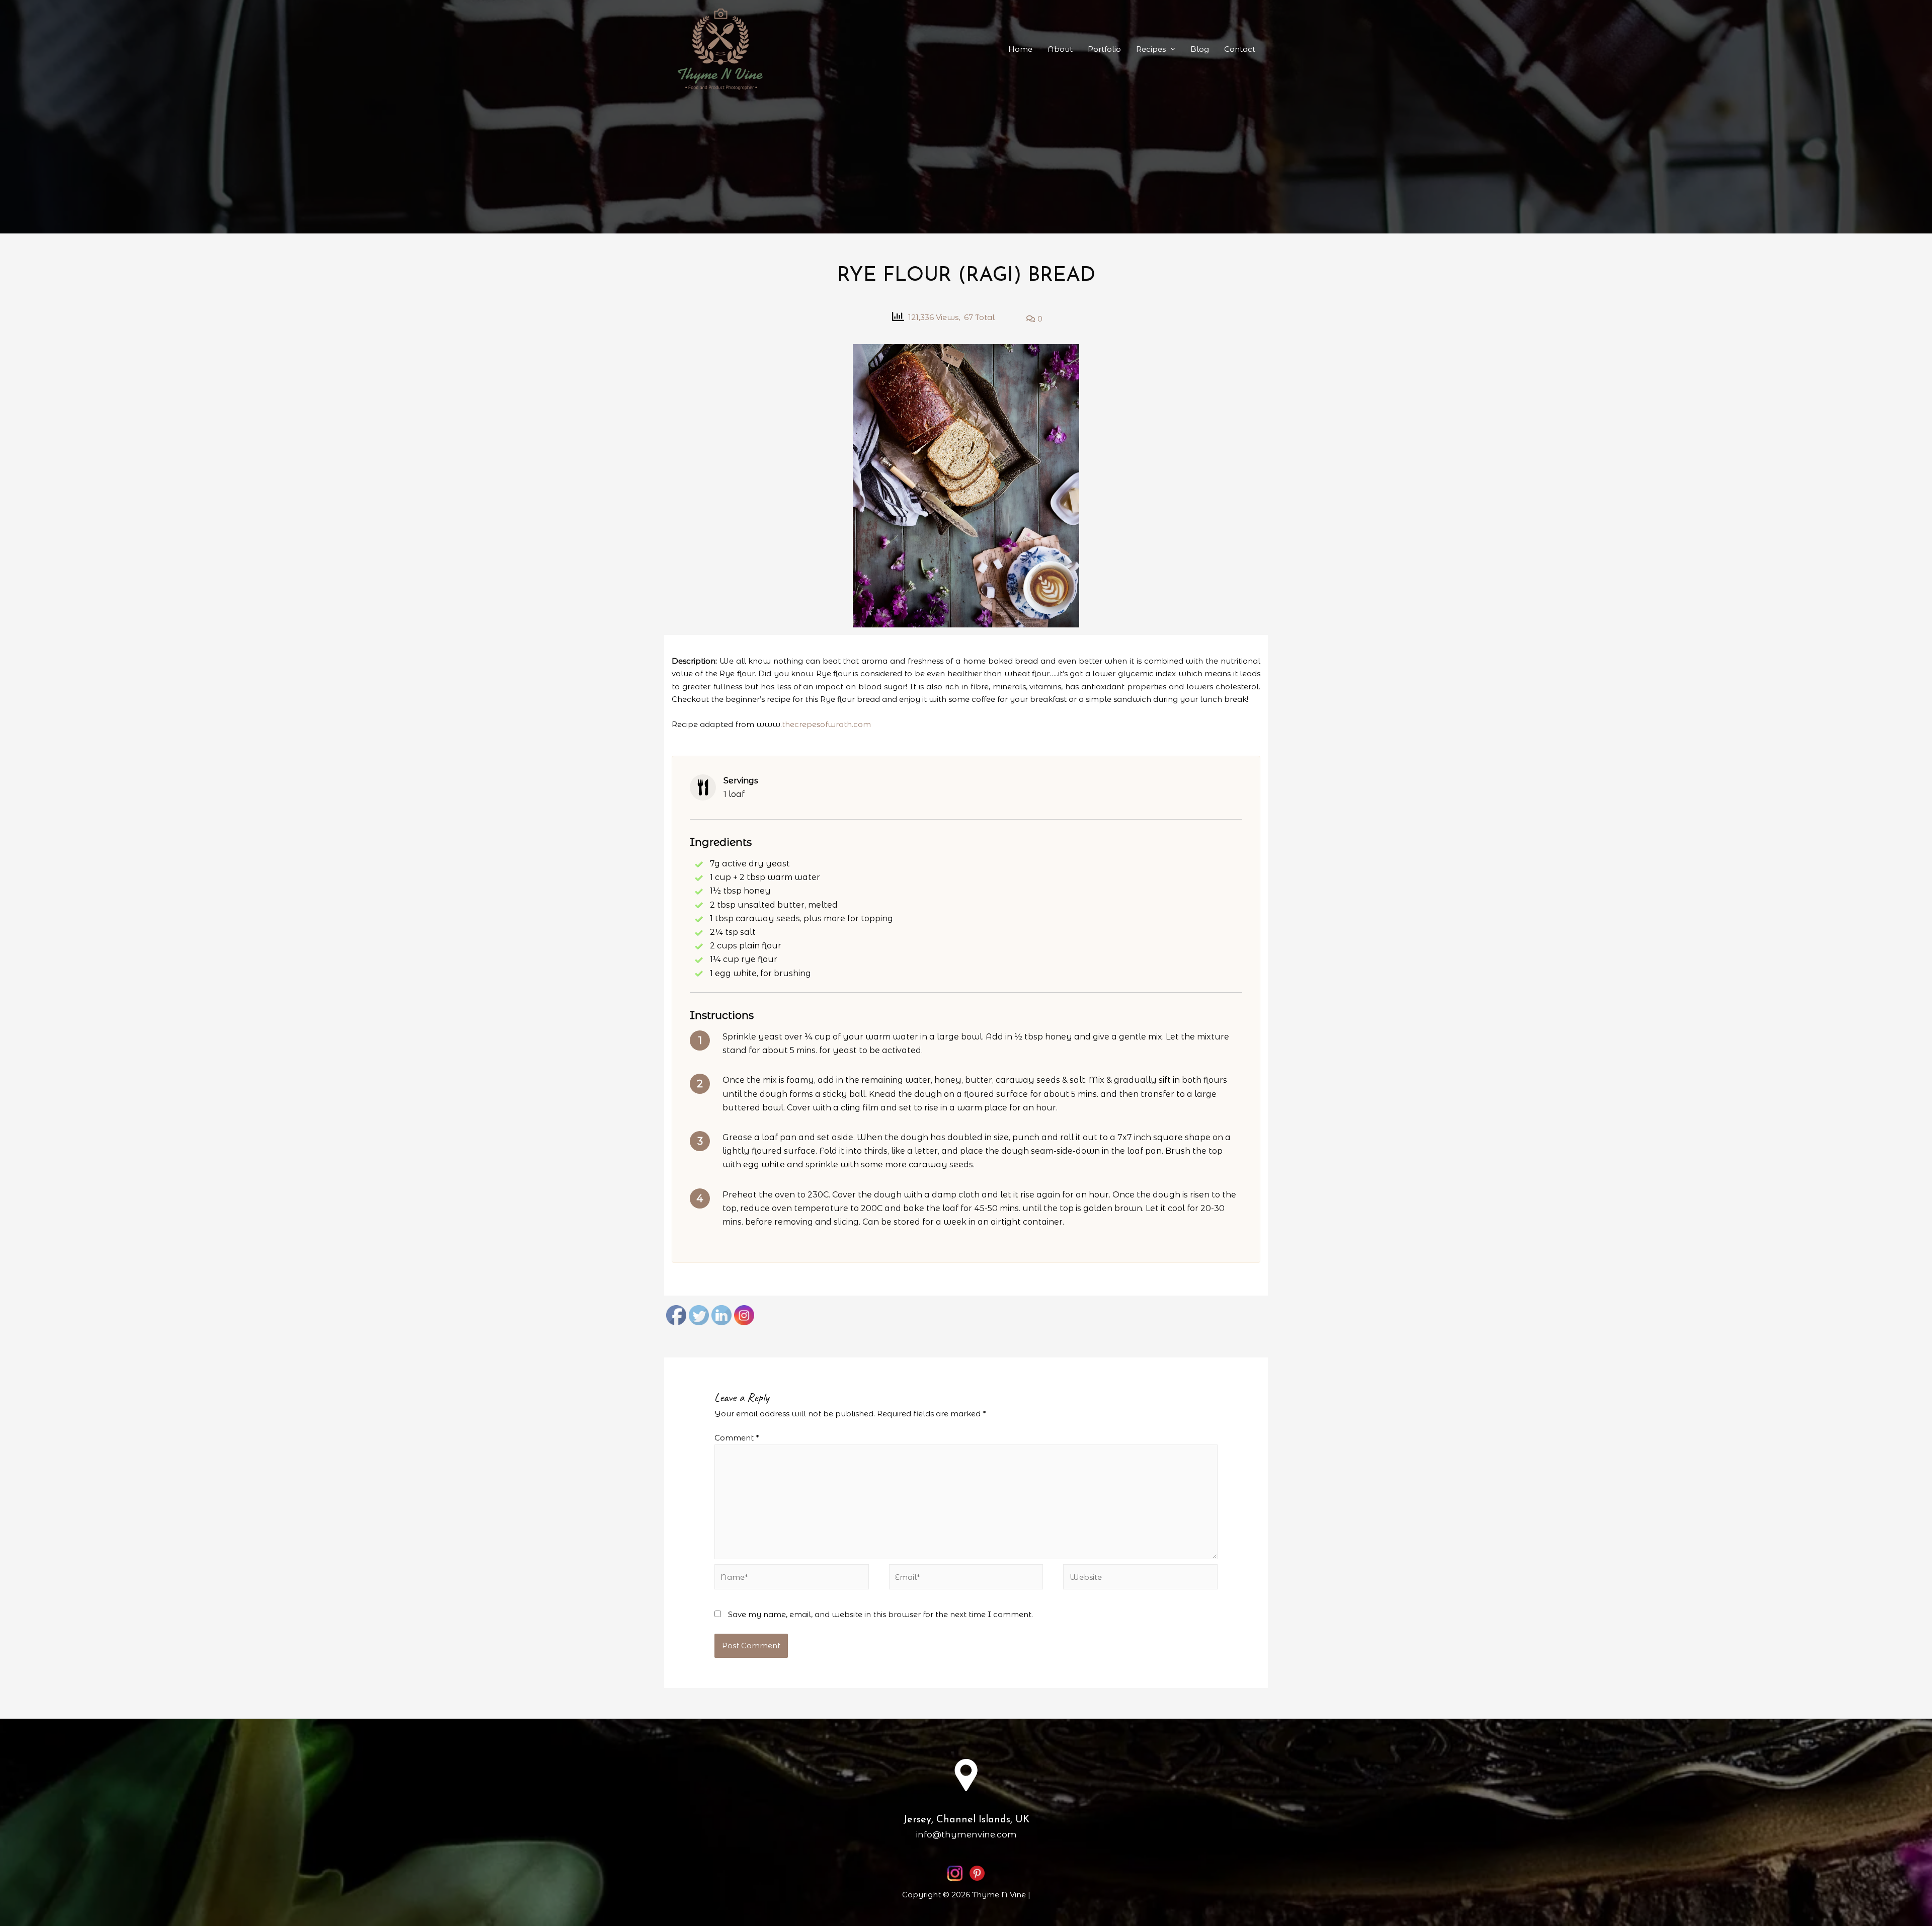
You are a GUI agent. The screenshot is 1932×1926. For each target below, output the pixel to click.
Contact (1240, 49)
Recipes (1151, 49)
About (1060, 49)
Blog (1200, 49)
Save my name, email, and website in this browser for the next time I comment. (880, 1614)
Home (1020, 49)
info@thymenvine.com (966, 1834)
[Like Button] (1012, 317)
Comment (737, 1438)
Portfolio (1104, 49)
